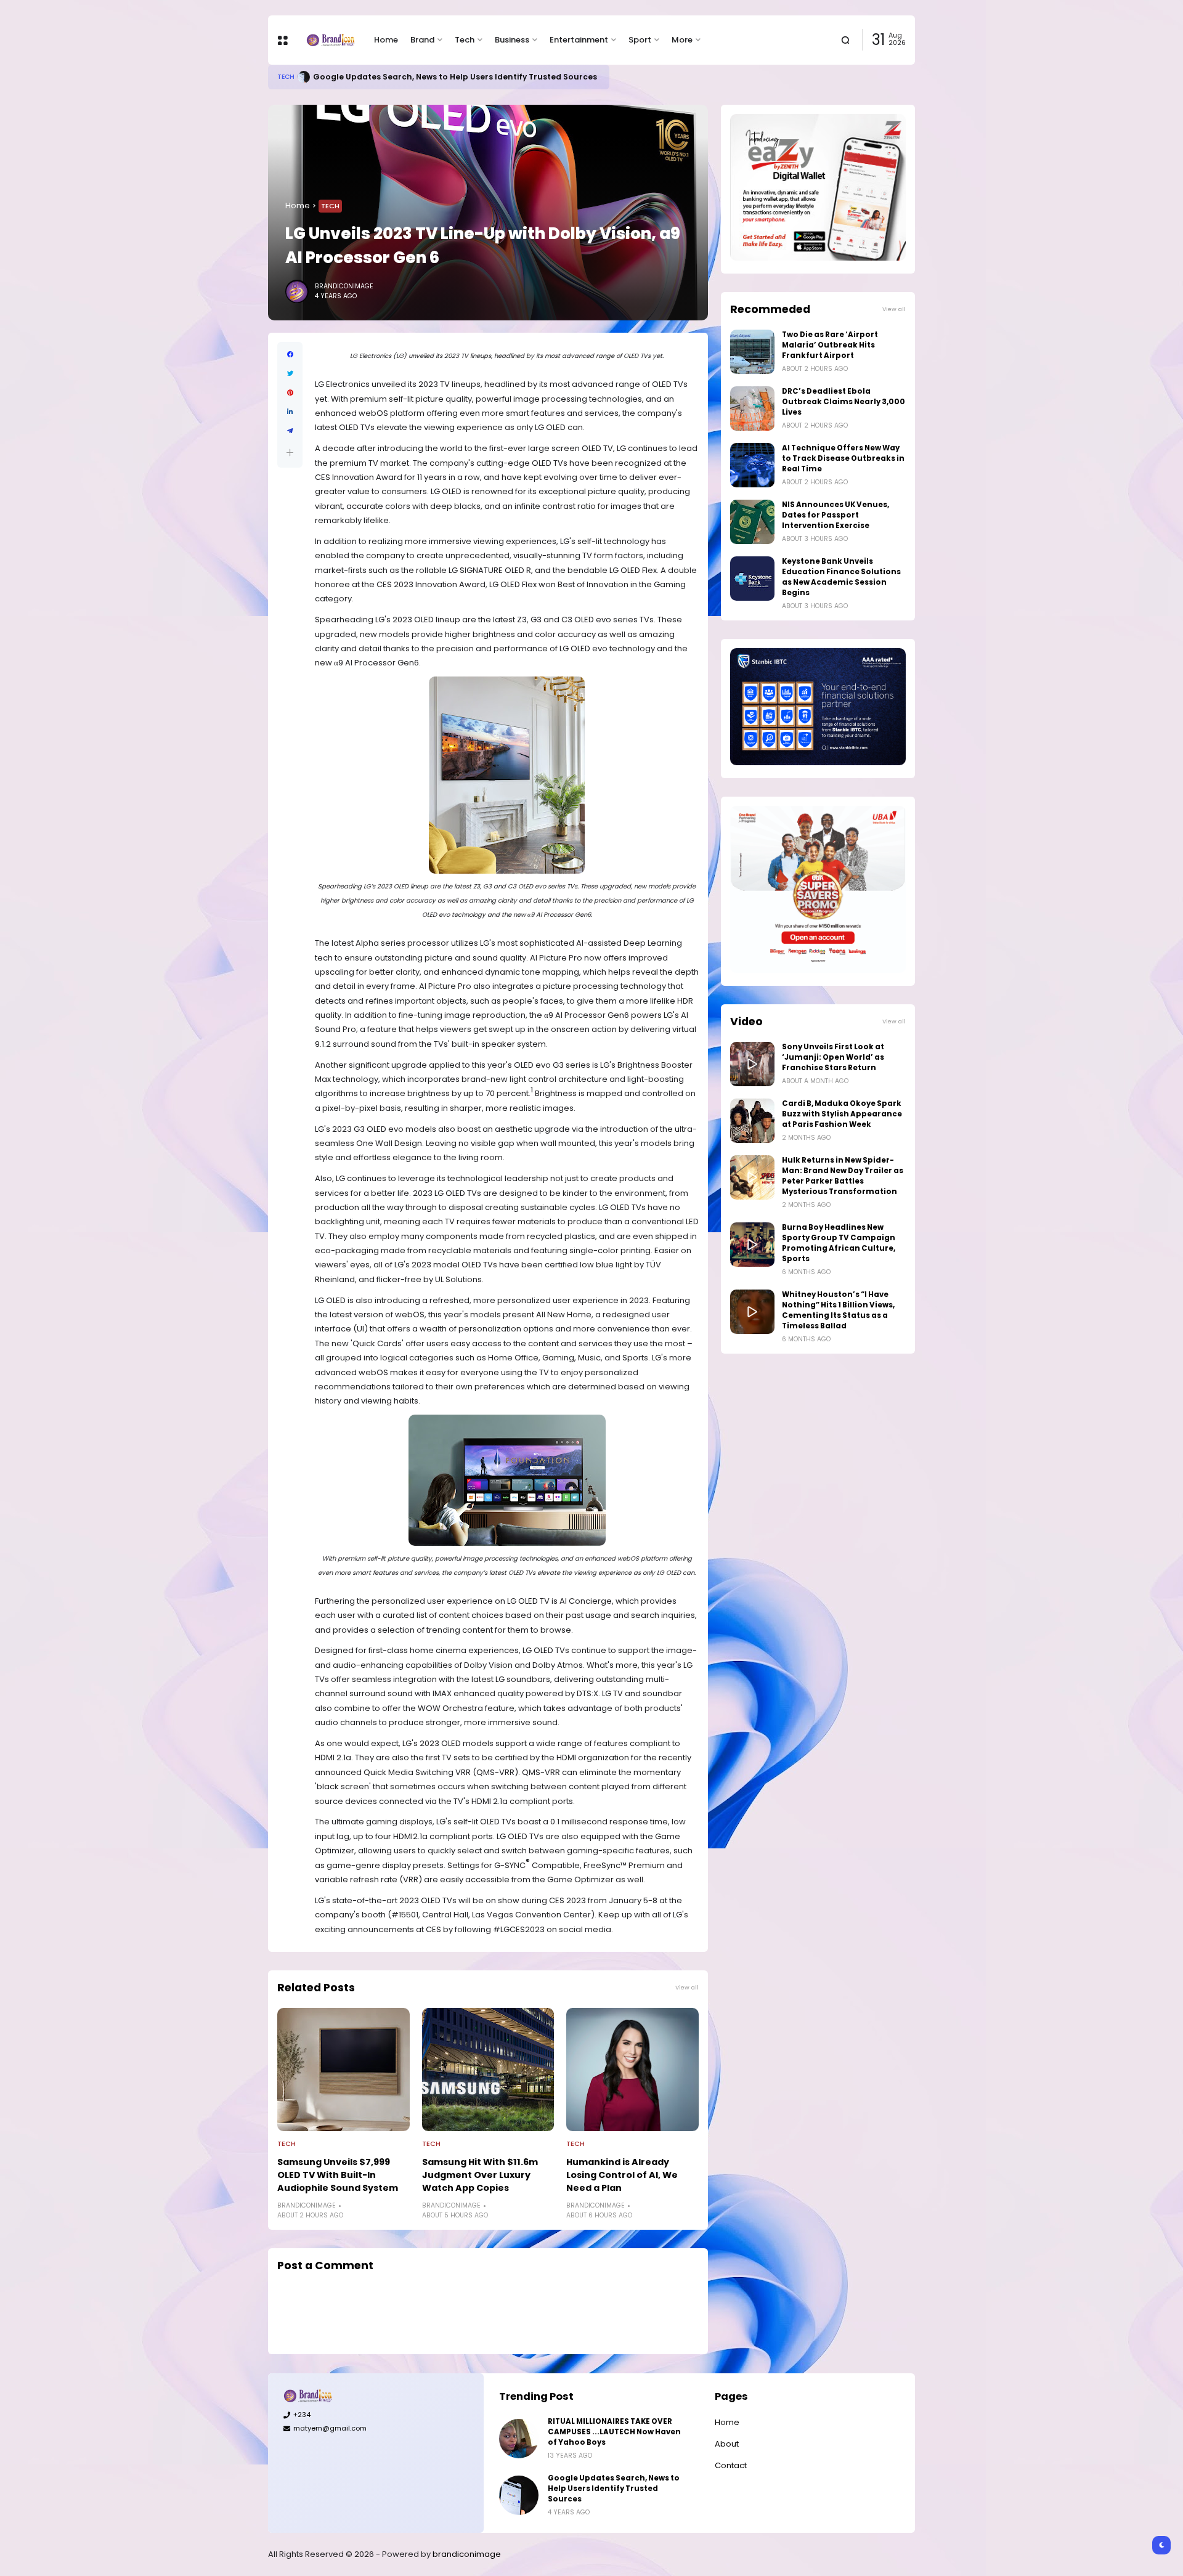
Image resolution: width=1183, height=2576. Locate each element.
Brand (422, 40)
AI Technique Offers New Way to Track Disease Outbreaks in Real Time (843, 458)
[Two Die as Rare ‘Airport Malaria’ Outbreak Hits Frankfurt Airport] (752, 352)
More (682, 40)
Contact (731, 2465)
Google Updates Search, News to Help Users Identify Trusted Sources (455, 77)
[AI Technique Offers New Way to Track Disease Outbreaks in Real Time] (752, 465)
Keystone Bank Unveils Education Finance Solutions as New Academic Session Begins (841, 577)
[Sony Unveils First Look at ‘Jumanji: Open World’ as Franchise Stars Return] (752, 1064)
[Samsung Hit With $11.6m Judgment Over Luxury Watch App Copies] (488, 2070)
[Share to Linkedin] (290, 412)
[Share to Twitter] (290, 374)
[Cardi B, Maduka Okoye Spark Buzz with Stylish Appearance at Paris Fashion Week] (752, 1121)
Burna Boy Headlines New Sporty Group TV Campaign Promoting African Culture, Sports (839, 1243)
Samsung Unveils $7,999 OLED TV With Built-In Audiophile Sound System (338, 2175)
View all (687, 1987)
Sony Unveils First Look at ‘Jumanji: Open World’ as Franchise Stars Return (833, 1057)
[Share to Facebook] (290, 355)
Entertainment (579, 40)
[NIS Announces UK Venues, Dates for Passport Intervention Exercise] (752, 522)
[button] (290, 453)
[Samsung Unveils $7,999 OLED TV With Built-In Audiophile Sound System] (344, 2070)
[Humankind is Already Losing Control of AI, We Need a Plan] (632, 2070)
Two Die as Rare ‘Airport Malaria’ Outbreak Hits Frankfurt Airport (830, 345)
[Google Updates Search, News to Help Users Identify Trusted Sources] (304, 77)
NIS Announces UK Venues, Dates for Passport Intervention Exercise (835, 515)
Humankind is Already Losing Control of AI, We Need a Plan (622, 2175)
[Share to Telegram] (290, 431)
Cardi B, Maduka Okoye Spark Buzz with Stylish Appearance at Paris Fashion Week (842, 1114)
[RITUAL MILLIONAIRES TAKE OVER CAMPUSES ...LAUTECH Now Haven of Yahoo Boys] (519, 2439)
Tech (465, 40)
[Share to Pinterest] (290, 393)
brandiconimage (467, 2554)
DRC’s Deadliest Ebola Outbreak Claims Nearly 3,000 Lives (844, 402)
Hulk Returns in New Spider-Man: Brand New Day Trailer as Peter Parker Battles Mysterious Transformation (843, 1176)
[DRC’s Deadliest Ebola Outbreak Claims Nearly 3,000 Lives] (752, 408)
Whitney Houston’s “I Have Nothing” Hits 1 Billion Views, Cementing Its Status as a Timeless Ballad (838, 1310)
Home (386, 40)
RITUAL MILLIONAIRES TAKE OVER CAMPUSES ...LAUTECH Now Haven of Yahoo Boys (614, 2432)
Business (512, 40)
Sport (640, 40)
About (727, 2444)
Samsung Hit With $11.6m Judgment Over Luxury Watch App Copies (480, 2175)
